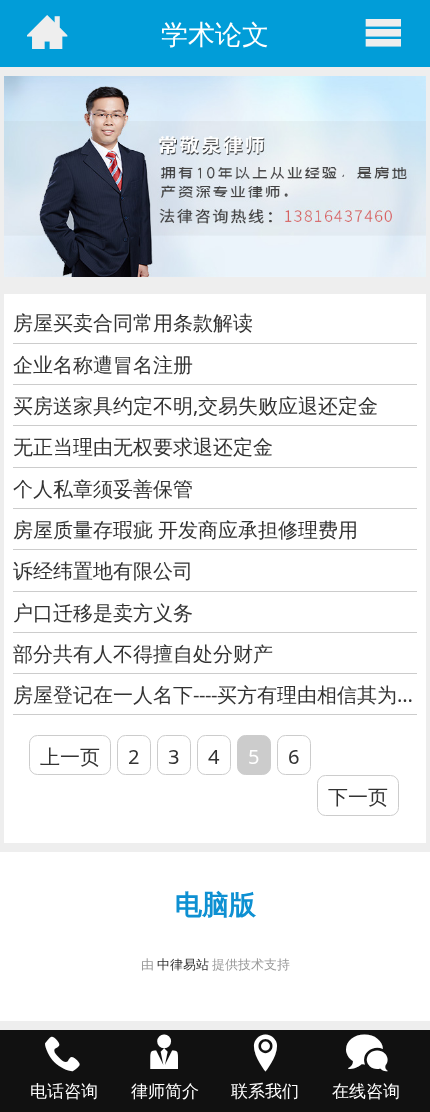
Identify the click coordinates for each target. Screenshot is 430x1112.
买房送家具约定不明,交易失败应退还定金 (195, 405)
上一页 (70, 756)
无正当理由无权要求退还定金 (143, 446)
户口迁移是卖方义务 (103, 612)
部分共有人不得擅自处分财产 (143, 653)
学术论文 (215, 33)
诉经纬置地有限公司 (103, 570)
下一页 (358, 796)
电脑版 (215, 903)
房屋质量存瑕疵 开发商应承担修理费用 (185, 529)
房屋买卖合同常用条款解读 (133, 322)
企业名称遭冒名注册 (103, 364)
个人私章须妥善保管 (103, 488)
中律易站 (183, 964)
